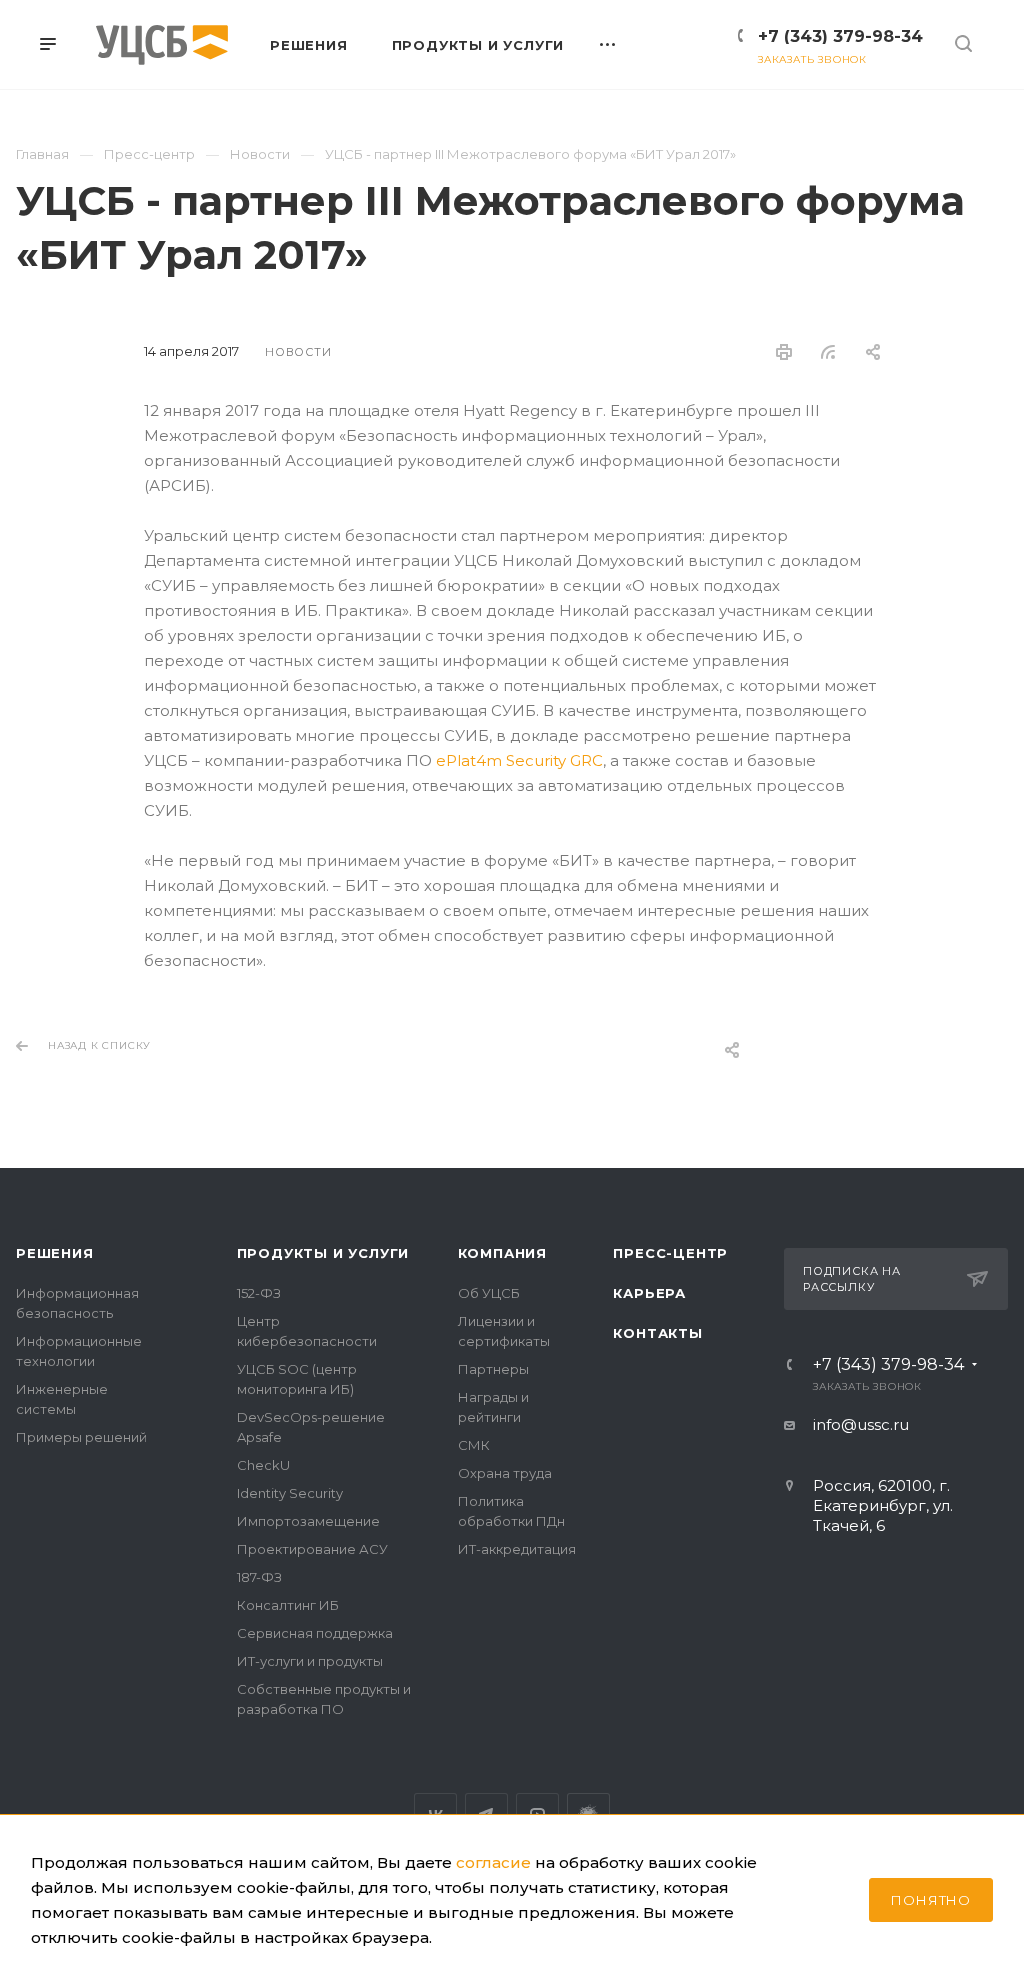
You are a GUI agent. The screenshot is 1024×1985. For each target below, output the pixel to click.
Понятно (931, 1900)
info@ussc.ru (861, 1424)
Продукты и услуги (323, 1253)
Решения (55, 1253)
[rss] (828, 352)
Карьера (649, 1293)
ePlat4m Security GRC (519, 760)
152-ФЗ (259, 1293)
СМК (474, 1445)
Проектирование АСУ (312, 1549)
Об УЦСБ (489, 1293)
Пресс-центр (670, 1253)
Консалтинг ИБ (288, 1605)
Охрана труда (505, 1473)
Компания (502, 1253)
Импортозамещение (308, 1521)
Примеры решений (81, 1437)
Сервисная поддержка (315, 1633)
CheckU (263, 1465)
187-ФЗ (259, 1577)
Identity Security (290, 1493)
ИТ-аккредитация (517, 1549)
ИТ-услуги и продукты (310, 1661)
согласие (493, 1862)
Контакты (657, 1333)
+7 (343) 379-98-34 (840, 36)
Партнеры (493, 1369)
